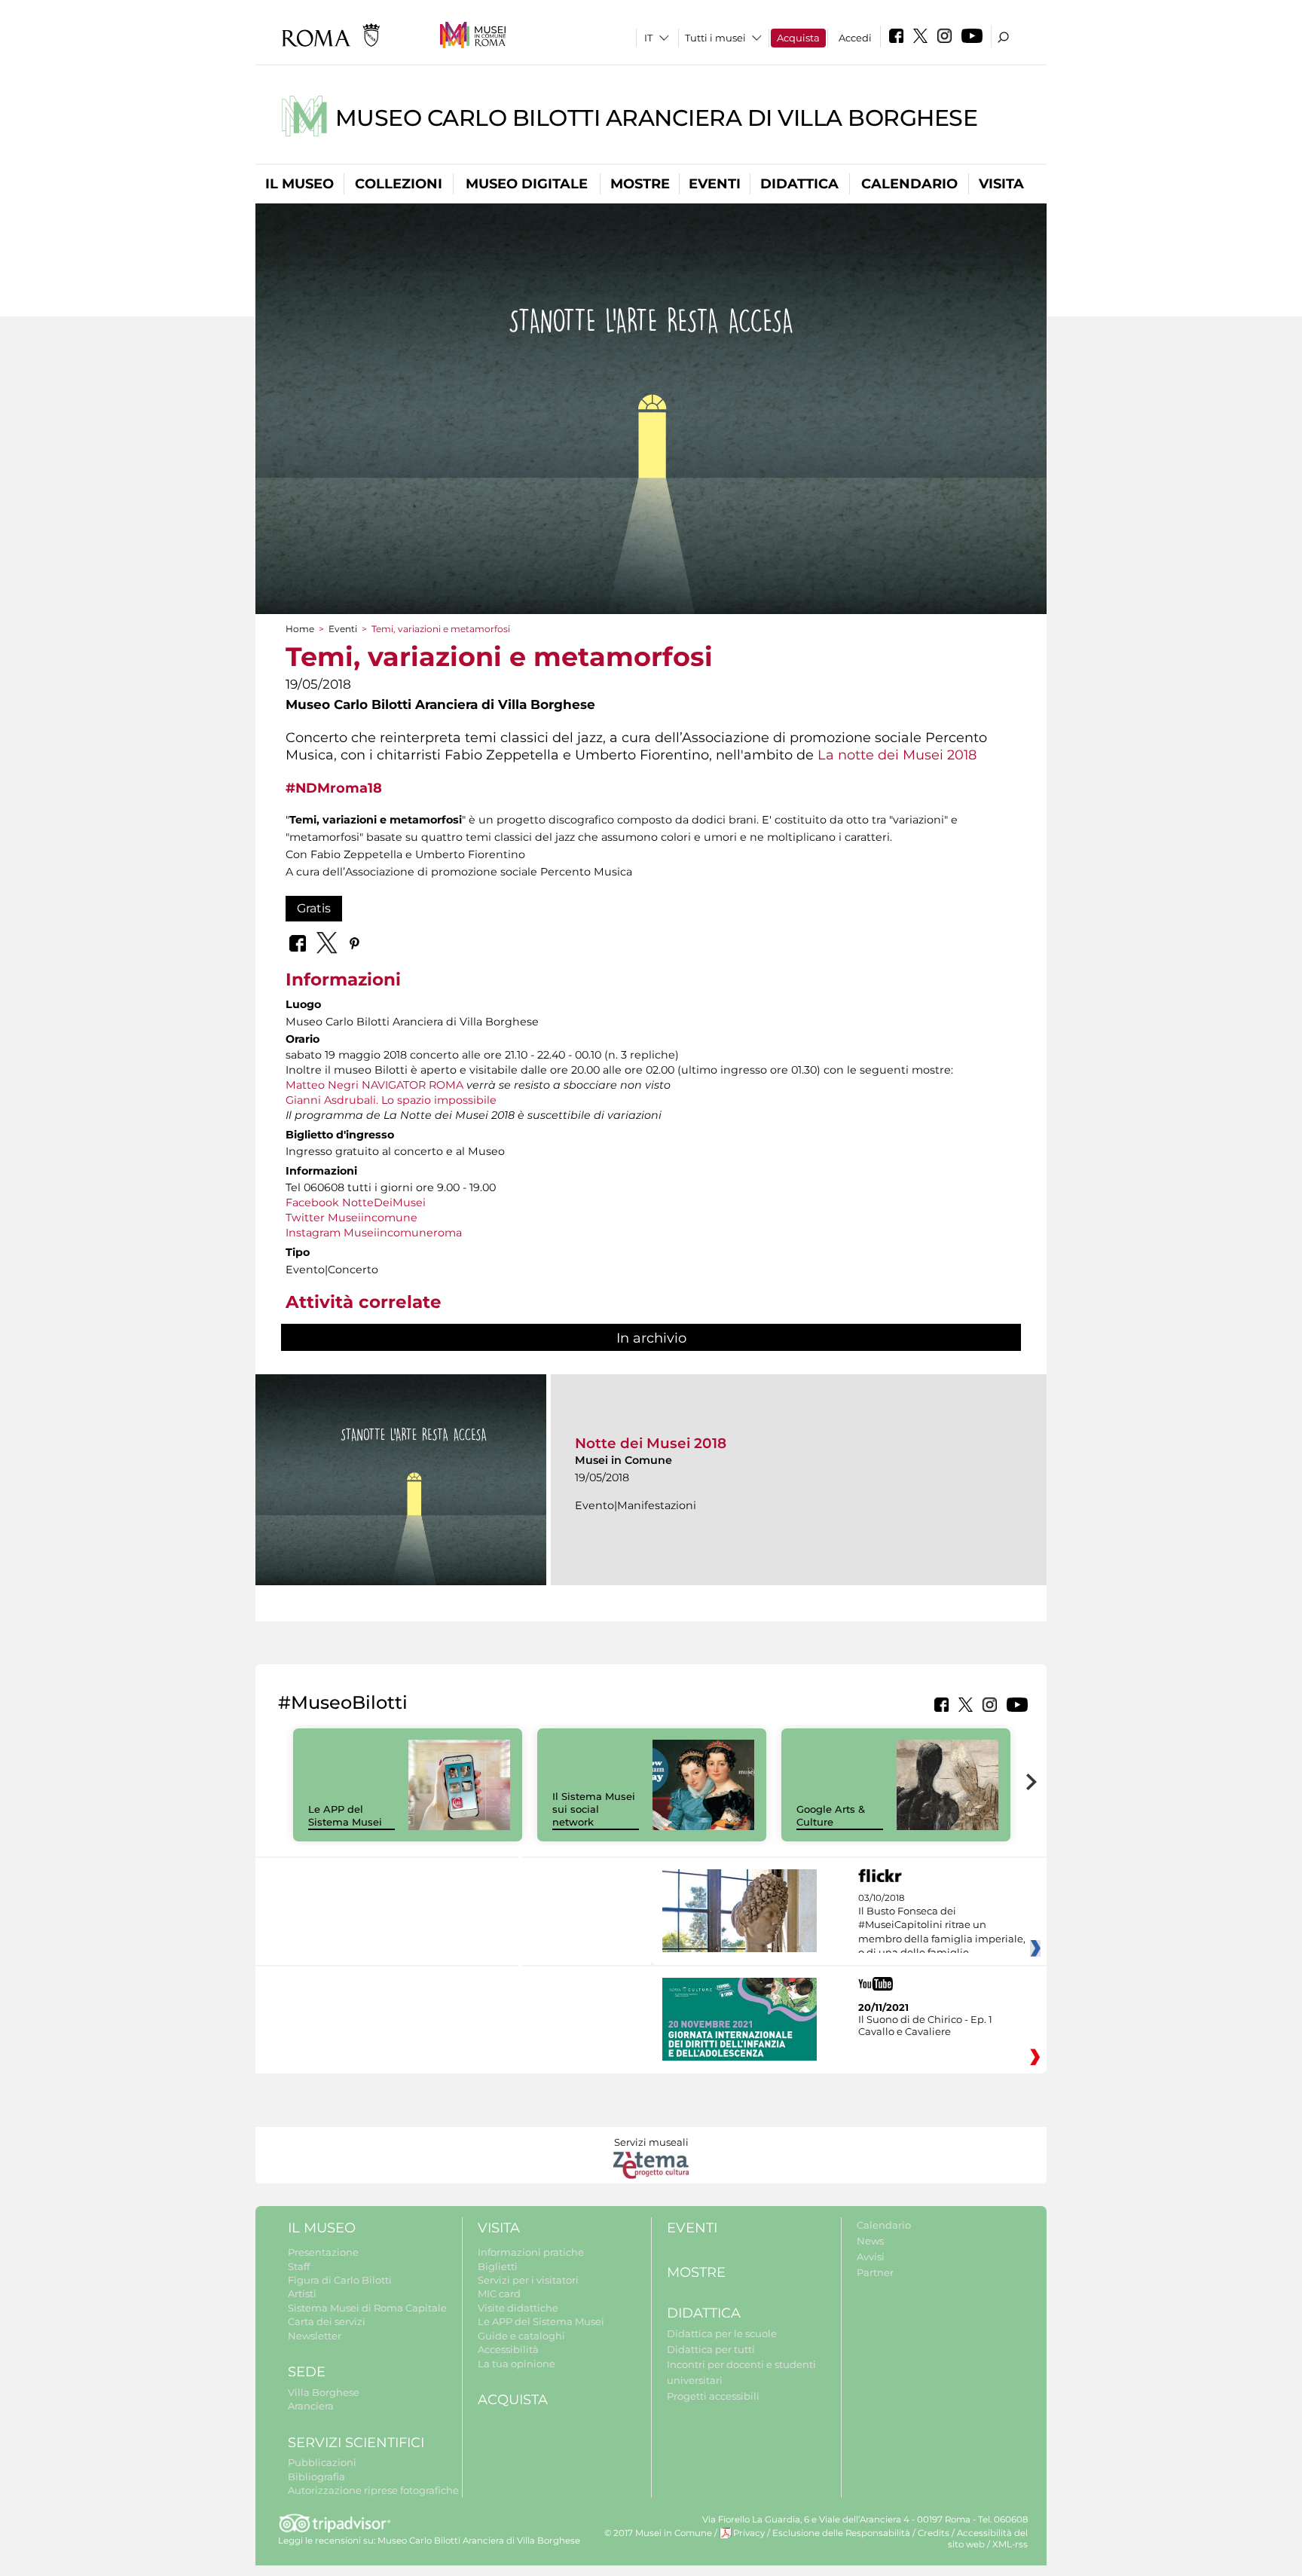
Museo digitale (527, 184)
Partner (875, 2272)
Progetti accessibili (713, 2396)
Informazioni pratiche (531, 2252)
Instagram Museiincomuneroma (374, 1233)
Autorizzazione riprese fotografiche (373, 2490)
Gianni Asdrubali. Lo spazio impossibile (391, 1100)
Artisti (302, 2293)
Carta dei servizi (327, 2321)
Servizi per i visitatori (528, 2280)
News (870, 2241)
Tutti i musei (715, 38)
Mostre (640, 184)
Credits (934, 2533)
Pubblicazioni (322, 2462)
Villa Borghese (324, 2392)
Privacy (749, 2533)
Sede (307, 2372)
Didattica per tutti (711, 2349)
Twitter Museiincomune (351, 1218)
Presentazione (323, 2252)
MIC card (499, 2293)
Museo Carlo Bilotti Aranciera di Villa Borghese (657, 118)
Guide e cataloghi (521, 2336)
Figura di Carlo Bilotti (340, 2280)
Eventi (715, 184)
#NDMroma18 (334, 788)
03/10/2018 (942, 1933)
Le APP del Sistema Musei (345, 1815)
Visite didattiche (518, 2308)
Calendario (909, 184)
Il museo (300, 184)
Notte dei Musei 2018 (651, 1443)
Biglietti (498, 2266)
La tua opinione (517, 2364)
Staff (299, 2266)
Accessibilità (508, 2349)
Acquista (798, 38)
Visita (1001, 184)
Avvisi (871, 2257)
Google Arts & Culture (831, 1815)
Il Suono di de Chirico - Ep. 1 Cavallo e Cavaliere (925, 2025)
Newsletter (315, 2336)
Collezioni (399, 184)
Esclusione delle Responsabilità (841, 2533)
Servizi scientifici (356, 2443)
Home (300, 629)
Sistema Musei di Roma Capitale (367, 2308)
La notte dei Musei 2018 (897, 755)
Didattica (799, 184)
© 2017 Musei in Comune (658, 2533)
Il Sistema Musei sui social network (594, 1809)
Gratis (314, 908)
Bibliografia (316, 2477)
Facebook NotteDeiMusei (356, 1202)
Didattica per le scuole (722, 2333)
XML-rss (1010, 2544)
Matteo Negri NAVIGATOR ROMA (374, 1085)
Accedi (855, 38)
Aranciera (311, 2406)
